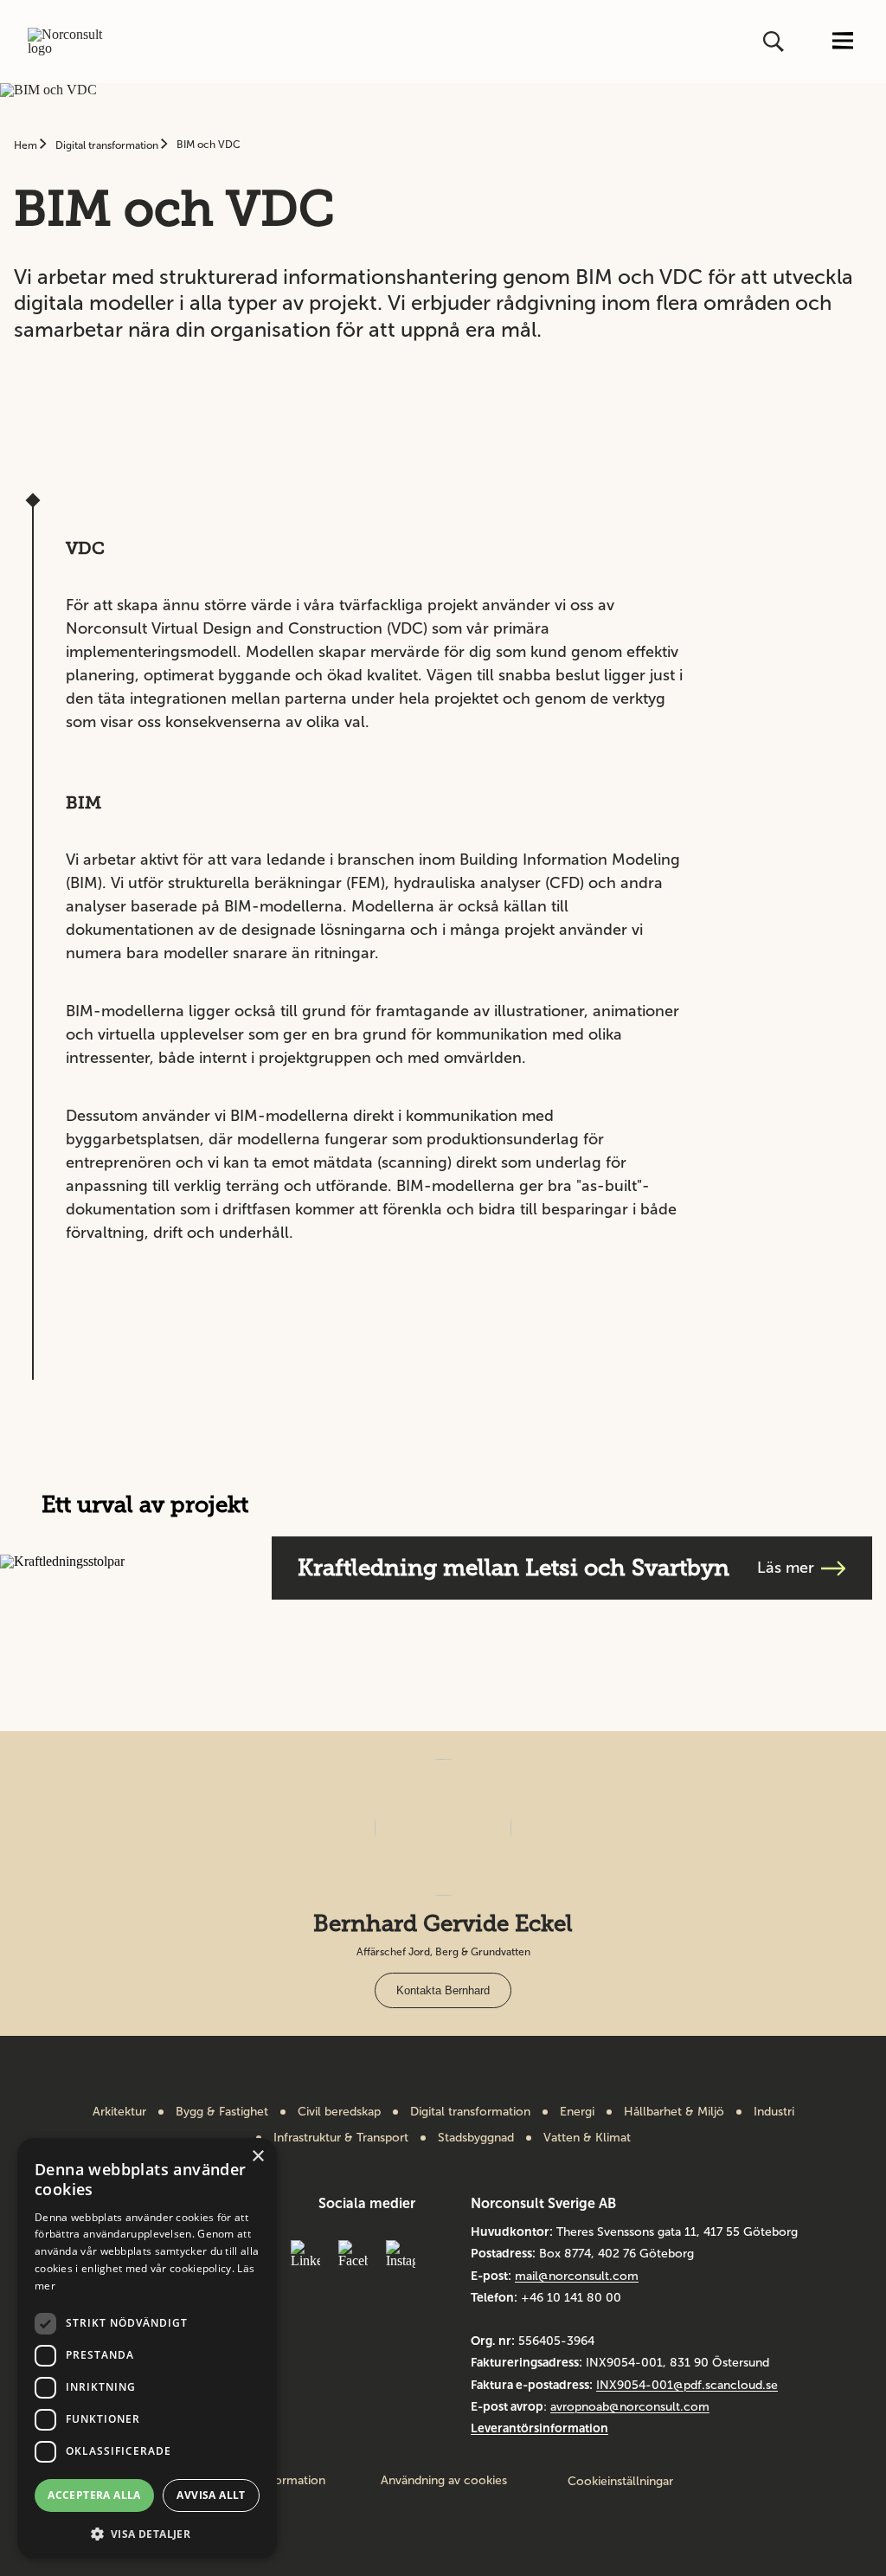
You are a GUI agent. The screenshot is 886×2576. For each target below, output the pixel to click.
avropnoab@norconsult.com (630, 2407)
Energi (577, 2112)
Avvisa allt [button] (211, 2495)
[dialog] (147, 2348)
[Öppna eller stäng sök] (775, 42)
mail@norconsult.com (577, 2276)
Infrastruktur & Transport (341, 2138)
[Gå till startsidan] (73, 42)
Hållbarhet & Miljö (674, 2112)
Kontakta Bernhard (443, 1990)
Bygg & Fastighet (222, 2112)
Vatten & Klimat (587, 2138)
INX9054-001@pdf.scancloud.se (687, 2385)
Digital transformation (108, 145)
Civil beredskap (339, 2112)
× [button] (257, 2157)
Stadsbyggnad (476, 2138)
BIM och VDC (209, 145)
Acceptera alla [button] (94, 2495)
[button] (147, 2532)
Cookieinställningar (620, 2481)
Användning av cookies (444, 2481)
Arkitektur (119, 2112)
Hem (27, 145)
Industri (774, 2112)
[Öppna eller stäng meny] (843, 42)
